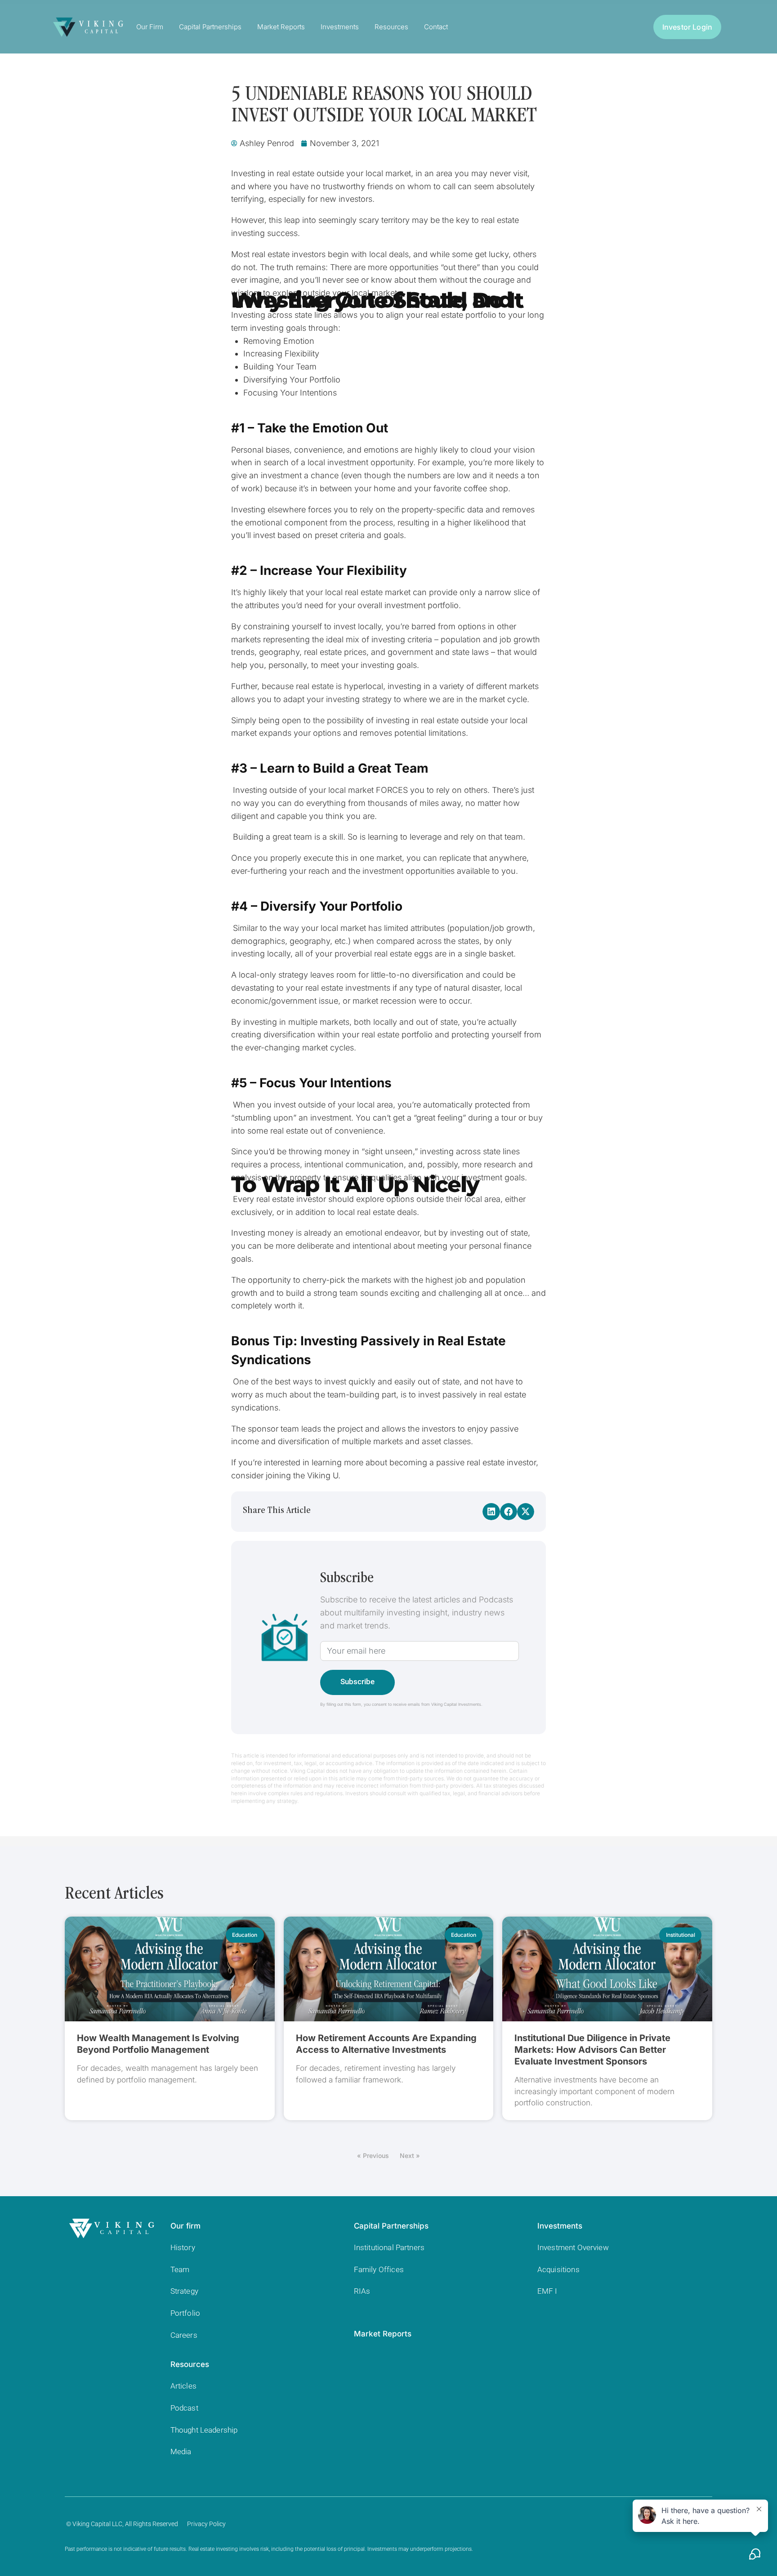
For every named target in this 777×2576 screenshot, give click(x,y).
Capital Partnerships (210, 27)
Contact (436, 27)
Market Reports (281, 27)
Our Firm (150, 27)
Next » (410, 2156)
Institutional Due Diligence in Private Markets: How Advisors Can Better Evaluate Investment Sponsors (592, 2050)
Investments (340, 27)
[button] (491, 1512)
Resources (391, 27)
